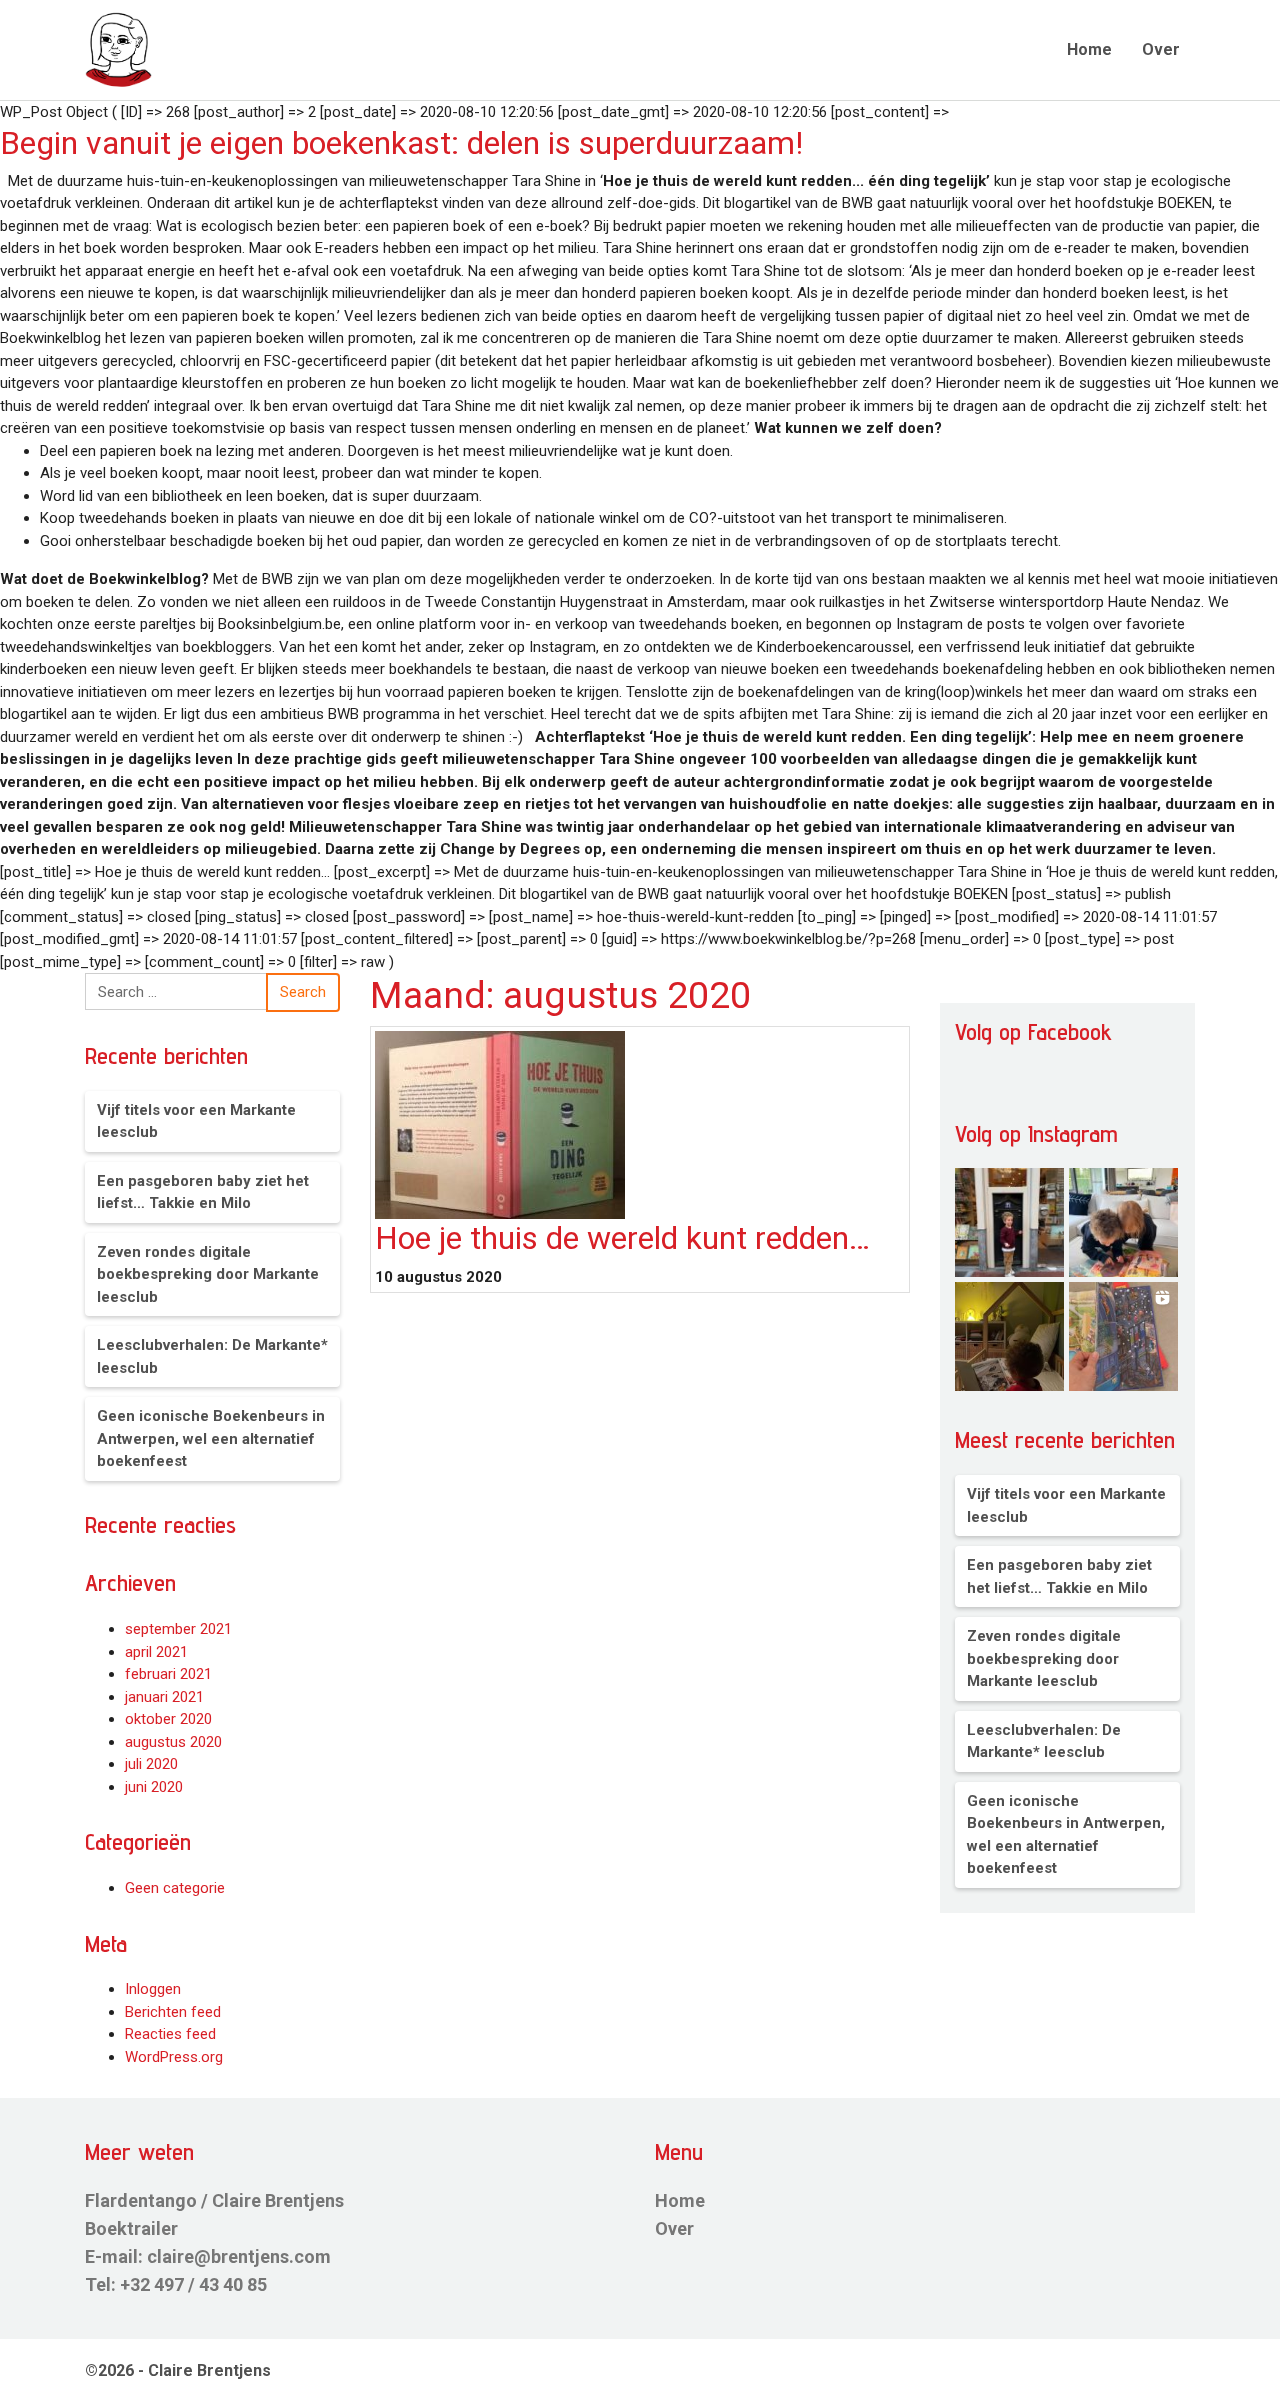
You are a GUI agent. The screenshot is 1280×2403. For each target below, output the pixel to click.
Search (303, 992)
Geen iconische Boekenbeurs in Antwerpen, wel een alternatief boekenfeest (211, 1438)
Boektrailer (131, 2228)
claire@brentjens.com (239, 2256)
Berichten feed (173, 2012)
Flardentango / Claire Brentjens (214, 2200)
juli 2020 (151, 1764)
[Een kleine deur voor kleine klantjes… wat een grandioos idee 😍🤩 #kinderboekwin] (1009, 1222)
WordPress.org (174, 2057)
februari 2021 (168, 1674)
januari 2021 (164, 1697)
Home (1089, 49)
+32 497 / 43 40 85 (193, 2284)
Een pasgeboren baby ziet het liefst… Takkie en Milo (203, 1192)
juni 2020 (154, 1787)
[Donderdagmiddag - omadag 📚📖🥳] (1123, 1222)
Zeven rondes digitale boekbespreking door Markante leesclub (208, 1274)
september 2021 (178, 1629)
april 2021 (156, 1652)
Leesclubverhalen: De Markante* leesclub (212, 1356)
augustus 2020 (173, 1742)
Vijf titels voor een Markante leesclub (196, 1121)
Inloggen (153, 1989)
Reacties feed (170, 2034)
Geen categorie (175, 1888)
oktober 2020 (168, 1719)
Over (1161, 49)
